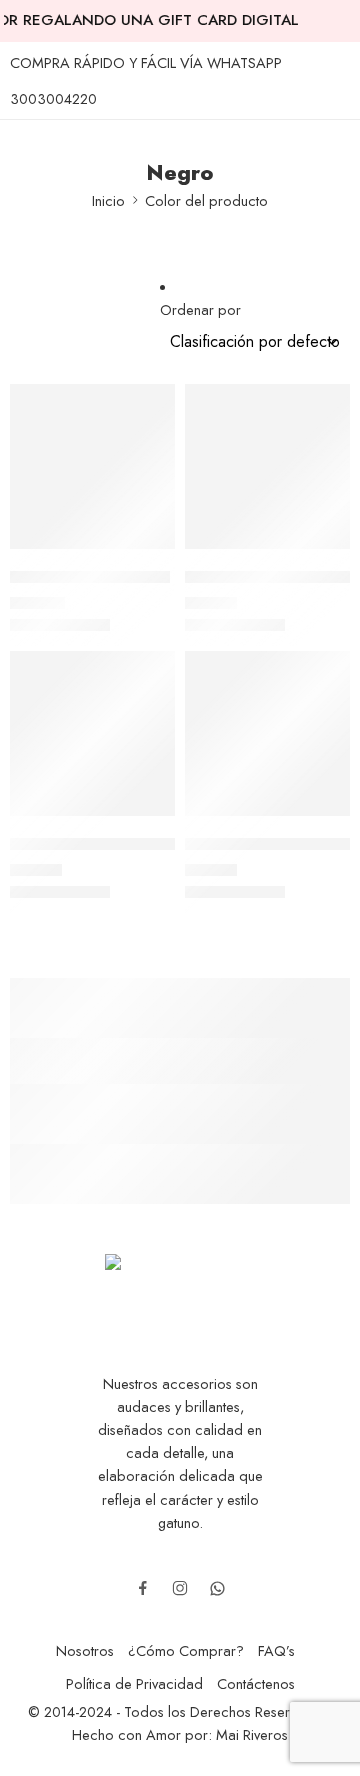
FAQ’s (276, 1650)
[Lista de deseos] (155, 404)
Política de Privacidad (134, 1683)
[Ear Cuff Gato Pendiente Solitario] (267, 466)
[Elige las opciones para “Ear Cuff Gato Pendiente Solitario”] (322, 547)
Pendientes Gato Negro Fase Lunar (142, 844)
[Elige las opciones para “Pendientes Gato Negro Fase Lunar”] (147, 814)
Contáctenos (256, 1683)
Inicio (108, 200)
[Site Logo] (180, 1285)
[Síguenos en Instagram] (180, 1588)
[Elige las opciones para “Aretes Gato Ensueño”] (147, 547)
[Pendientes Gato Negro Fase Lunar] (92, 733)
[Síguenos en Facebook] (143, 1588)
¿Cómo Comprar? (186, 1650)
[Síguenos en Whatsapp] (217, 1588)
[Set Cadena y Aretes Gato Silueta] (267, 733)
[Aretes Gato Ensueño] (92, 466)
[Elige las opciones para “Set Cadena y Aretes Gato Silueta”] (322, 814)
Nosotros (85, 1650)
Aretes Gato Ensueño (90, 577)
